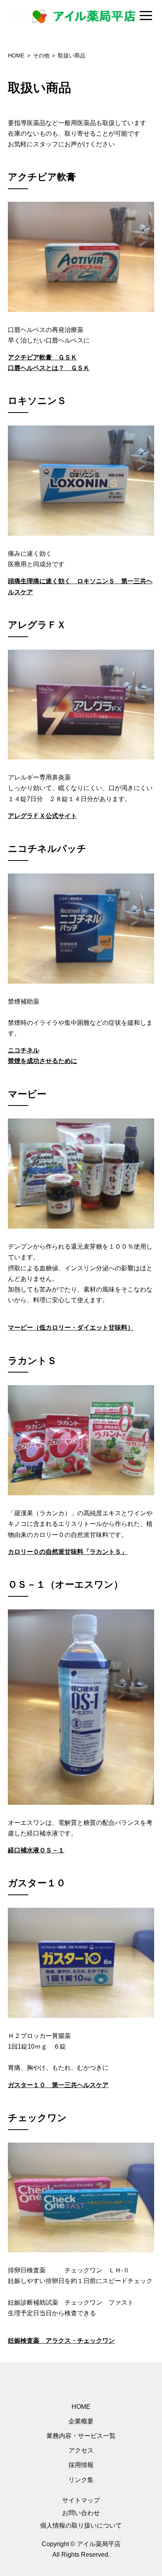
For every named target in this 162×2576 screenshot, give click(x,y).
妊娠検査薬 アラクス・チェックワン (61, 2341)
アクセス (81, 2450)
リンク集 (81, 2480)
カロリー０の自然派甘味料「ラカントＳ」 (68, 1552)
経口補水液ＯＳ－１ (36, 1850)
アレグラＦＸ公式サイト (42, 816)
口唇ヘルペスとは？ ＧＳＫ (49, 368)
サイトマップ (81, 2500)
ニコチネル (24, 1050)
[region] (81, 16)
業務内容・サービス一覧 (81, 2436)
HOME (81, 2407)
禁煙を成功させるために (42, 1061)
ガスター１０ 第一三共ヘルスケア (58, 2085)
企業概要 (81, 2421)
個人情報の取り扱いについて (81, 2525)
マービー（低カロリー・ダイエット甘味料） (71, 1328)
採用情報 (81, 2465)
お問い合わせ (81, 2513)
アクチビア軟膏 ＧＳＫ (42, 357)
